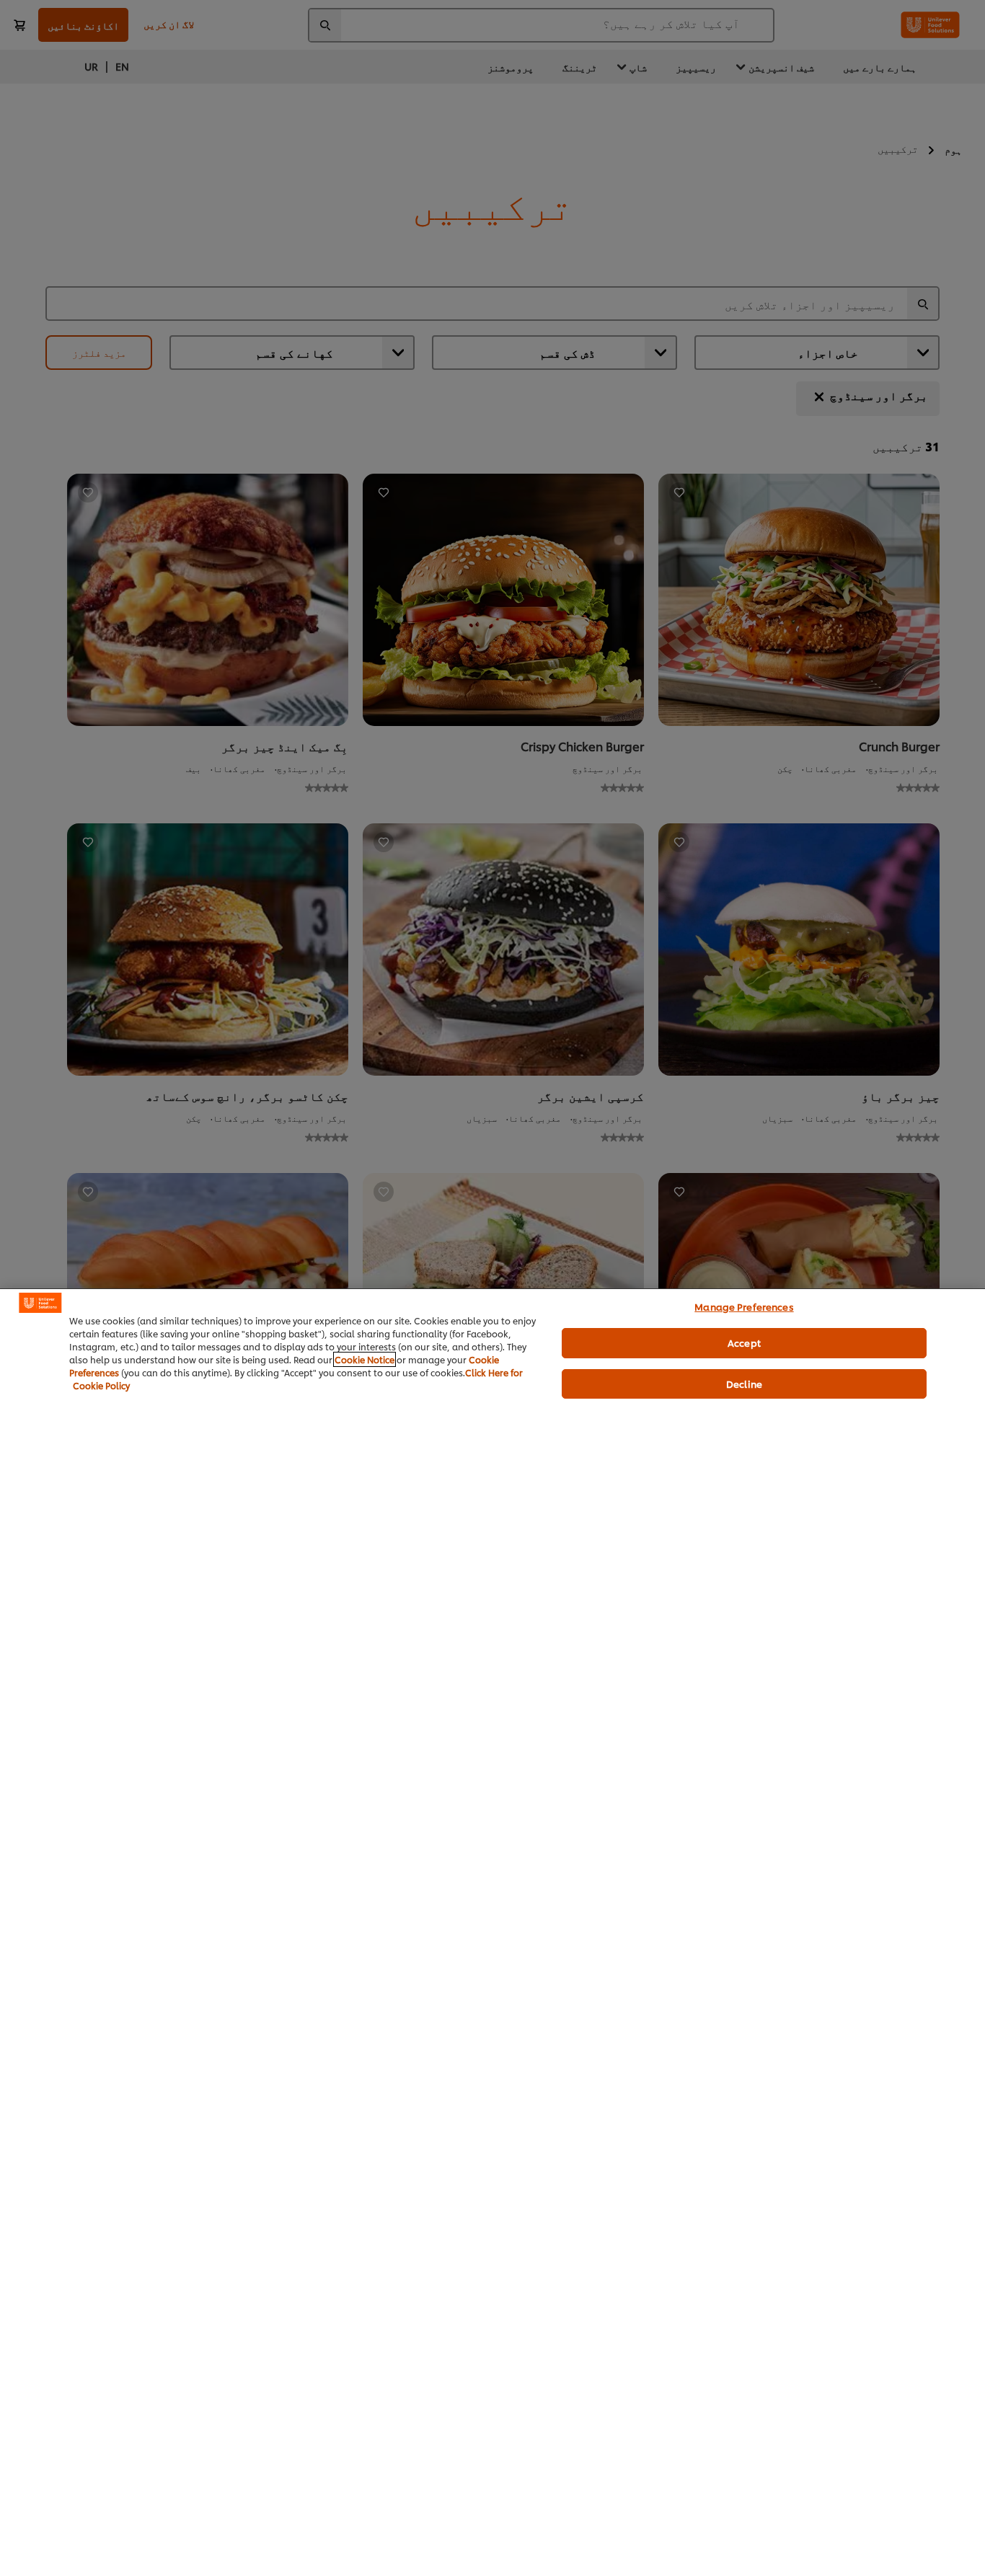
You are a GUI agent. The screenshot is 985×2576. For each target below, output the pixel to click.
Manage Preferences (744, 1306)
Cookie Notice (365, 1359)
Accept (744, 1342)
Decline (744, 1384)
